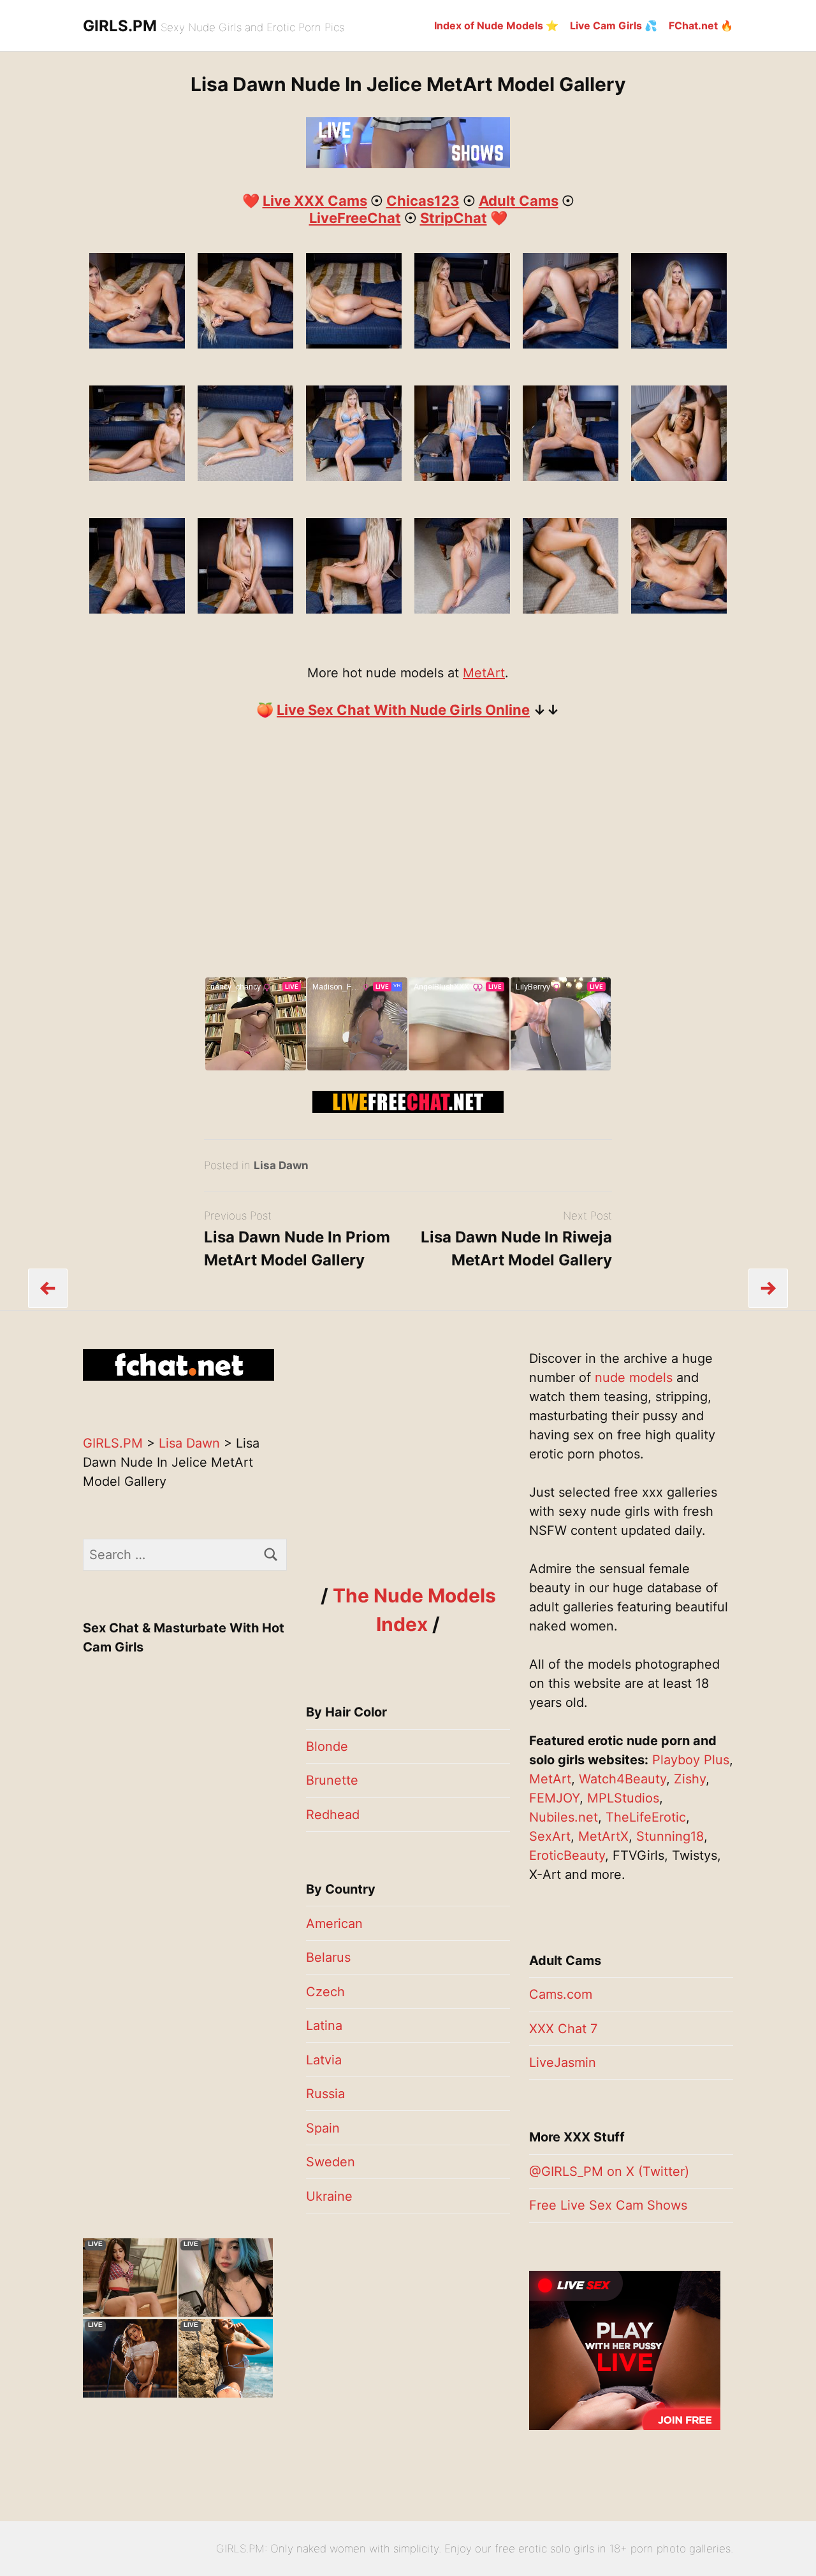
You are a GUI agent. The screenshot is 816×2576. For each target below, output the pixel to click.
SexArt (550, 1836)
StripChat (454, 218)
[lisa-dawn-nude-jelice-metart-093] (245, 609)
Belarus (328, 1957)
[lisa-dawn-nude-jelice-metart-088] (137, 609)
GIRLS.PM (120, 26)
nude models (634, 1378)
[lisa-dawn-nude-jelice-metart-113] (462, 609)
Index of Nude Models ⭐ (496, 25)
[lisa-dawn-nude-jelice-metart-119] (137, 477)
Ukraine (329, 2196)
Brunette (332, 1780)
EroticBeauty (567, 1855)
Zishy (690, 1779)
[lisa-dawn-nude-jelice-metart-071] (354, 344)
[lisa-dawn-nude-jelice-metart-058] (137, 344)
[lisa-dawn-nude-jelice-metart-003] (354, 477)
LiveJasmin (563, 2062)
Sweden (331, 2162)
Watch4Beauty (623, 1779)
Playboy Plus (691, 1760)
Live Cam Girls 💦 (614, 25)
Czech (325, 1992)
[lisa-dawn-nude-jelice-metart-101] (679, 344)
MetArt (484, 673)
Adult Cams (519, 201)
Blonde (327, 1746)
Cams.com (561, 1994)
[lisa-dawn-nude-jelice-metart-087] (571, 344)
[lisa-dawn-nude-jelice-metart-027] (462, 477)
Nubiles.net (564, 1817)
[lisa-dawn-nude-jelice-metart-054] (679, 609)
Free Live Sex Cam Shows (608, 2205)
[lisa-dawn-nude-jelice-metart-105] (354, 609)
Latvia (324, 2060)
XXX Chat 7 (563, 2029)
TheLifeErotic (646, 1817)
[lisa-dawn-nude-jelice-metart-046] (571, 477)
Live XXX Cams (315, 201)
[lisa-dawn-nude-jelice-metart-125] (571, 609)
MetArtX (603, 1836)
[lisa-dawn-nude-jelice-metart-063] (245, 344)
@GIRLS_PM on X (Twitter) (609, 2171)
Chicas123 (423, 201)
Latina (324, 2026)
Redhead (333, 1815)
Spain (323, 2128)
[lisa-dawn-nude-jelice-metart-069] (679, 477)
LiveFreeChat (355, 218)
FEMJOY (554, 1798)
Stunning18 (670, 1836)
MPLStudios (623, 1798)
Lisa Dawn (281, 1165)
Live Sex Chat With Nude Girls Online (403, 710)
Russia (325, 2094)
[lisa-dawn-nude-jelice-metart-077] (462, 344)
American (334, 1924)
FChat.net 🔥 (701, 25)
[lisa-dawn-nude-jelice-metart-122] (245, 477)
